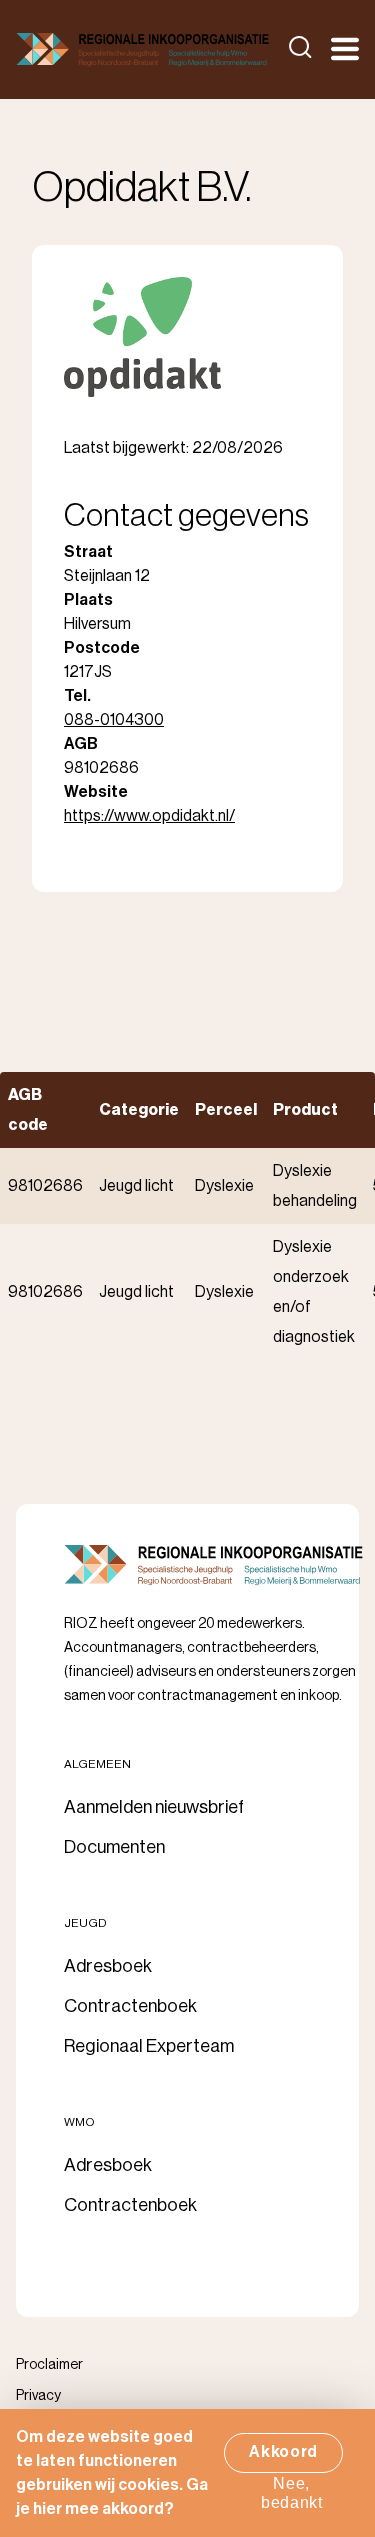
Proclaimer (49, 2365)
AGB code (28, 1110)
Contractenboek (130, 2006)
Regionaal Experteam (149, 2046)
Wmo (79, 2122)
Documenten (114, 1847)
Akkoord (283, 2452)
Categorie (139, 1110)
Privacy (38, 2396)
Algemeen (97, 1764)
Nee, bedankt (292, 2493)
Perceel (226, 1110)
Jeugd (85, 1923)
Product (305, 1110)
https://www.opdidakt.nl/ (149, 816)
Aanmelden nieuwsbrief (154, 1807)
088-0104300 (114, 720)
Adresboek (108, 1966)
